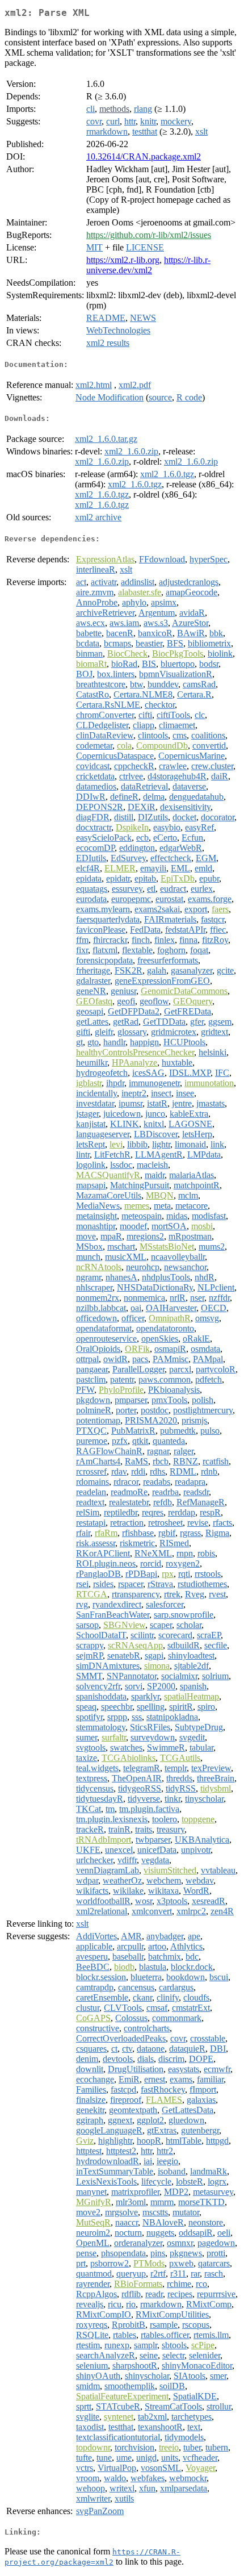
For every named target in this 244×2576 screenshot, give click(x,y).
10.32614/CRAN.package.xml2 (144, 156)
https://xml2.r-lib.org (123, 260)
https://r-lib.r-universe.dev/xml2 (148, 265)
